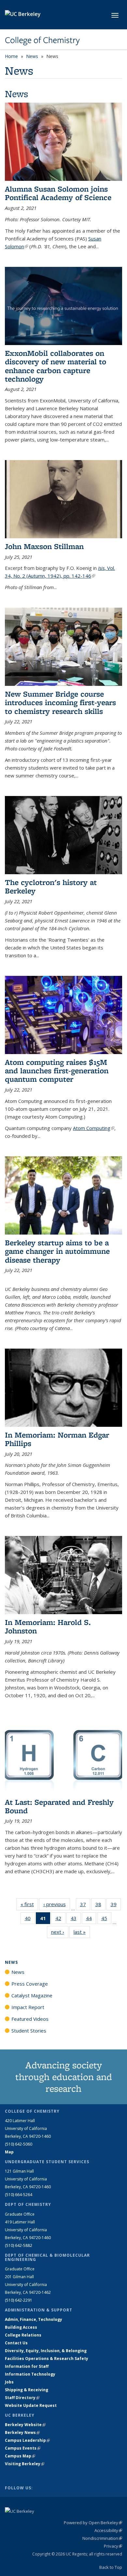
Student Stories (29, 2031)
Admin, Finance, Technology (34, 2319)
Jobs (9, 2382)
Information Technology (30, 2374)
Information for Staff (27, 2366)
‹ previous (57, 1904)
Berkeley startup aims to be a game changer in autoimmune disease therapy (57, 1251)
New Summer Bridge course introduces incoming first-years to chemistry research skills (60, 702)
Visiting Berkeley (25, 2464)
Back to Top (111, 2567)
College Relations (23, 2335)
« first (29, 1904)
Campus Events (23, 2448)
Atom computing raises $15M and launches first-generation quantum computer (57, 1071)
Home (11, 56)
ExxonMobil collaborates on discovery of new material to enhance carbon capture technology (56, 366)
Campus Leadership (27, 2440)
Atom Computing (94, 1128)
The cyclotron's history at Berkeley (51, 886)
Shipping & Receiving (27, 2390)
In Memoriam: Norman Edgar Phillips (57, 1439)
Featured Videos (30, 2019)
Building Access (21, 2327)
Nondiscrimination (102, 2538)
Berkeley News (22, 2432)
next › (60, 1932)
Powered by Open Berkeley (93, 2523)
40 (30, 1920)
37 (85, 1906)
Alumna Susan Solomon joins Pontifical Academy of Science (58, 193)
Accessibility (108, 2530)
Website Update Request (31, 2405)
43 (76, 1920)
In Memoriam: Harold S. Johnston (48, 1626)
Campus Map (20, 2456)
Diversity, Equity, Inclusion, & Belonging (46, 2351)
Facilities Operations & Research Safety (47, 2359)
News (32, 56)
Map (9, 2152)
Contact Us (16, 2343)
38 (100, 1906)
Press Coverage (30, 1984)
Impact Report (28, 2007)
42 (60, 1920)
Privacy (113, 2546)
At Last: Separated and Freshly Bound (59, 1806)
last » (82, 1932)
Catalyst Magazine (32, 1995)
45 (106, 1920)
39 (116, 1906)
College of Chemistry (42, 40)
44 (91, 1920)
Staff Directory (22, 2398)
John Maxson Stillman (44, 546)
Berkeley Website (25, 2425)
